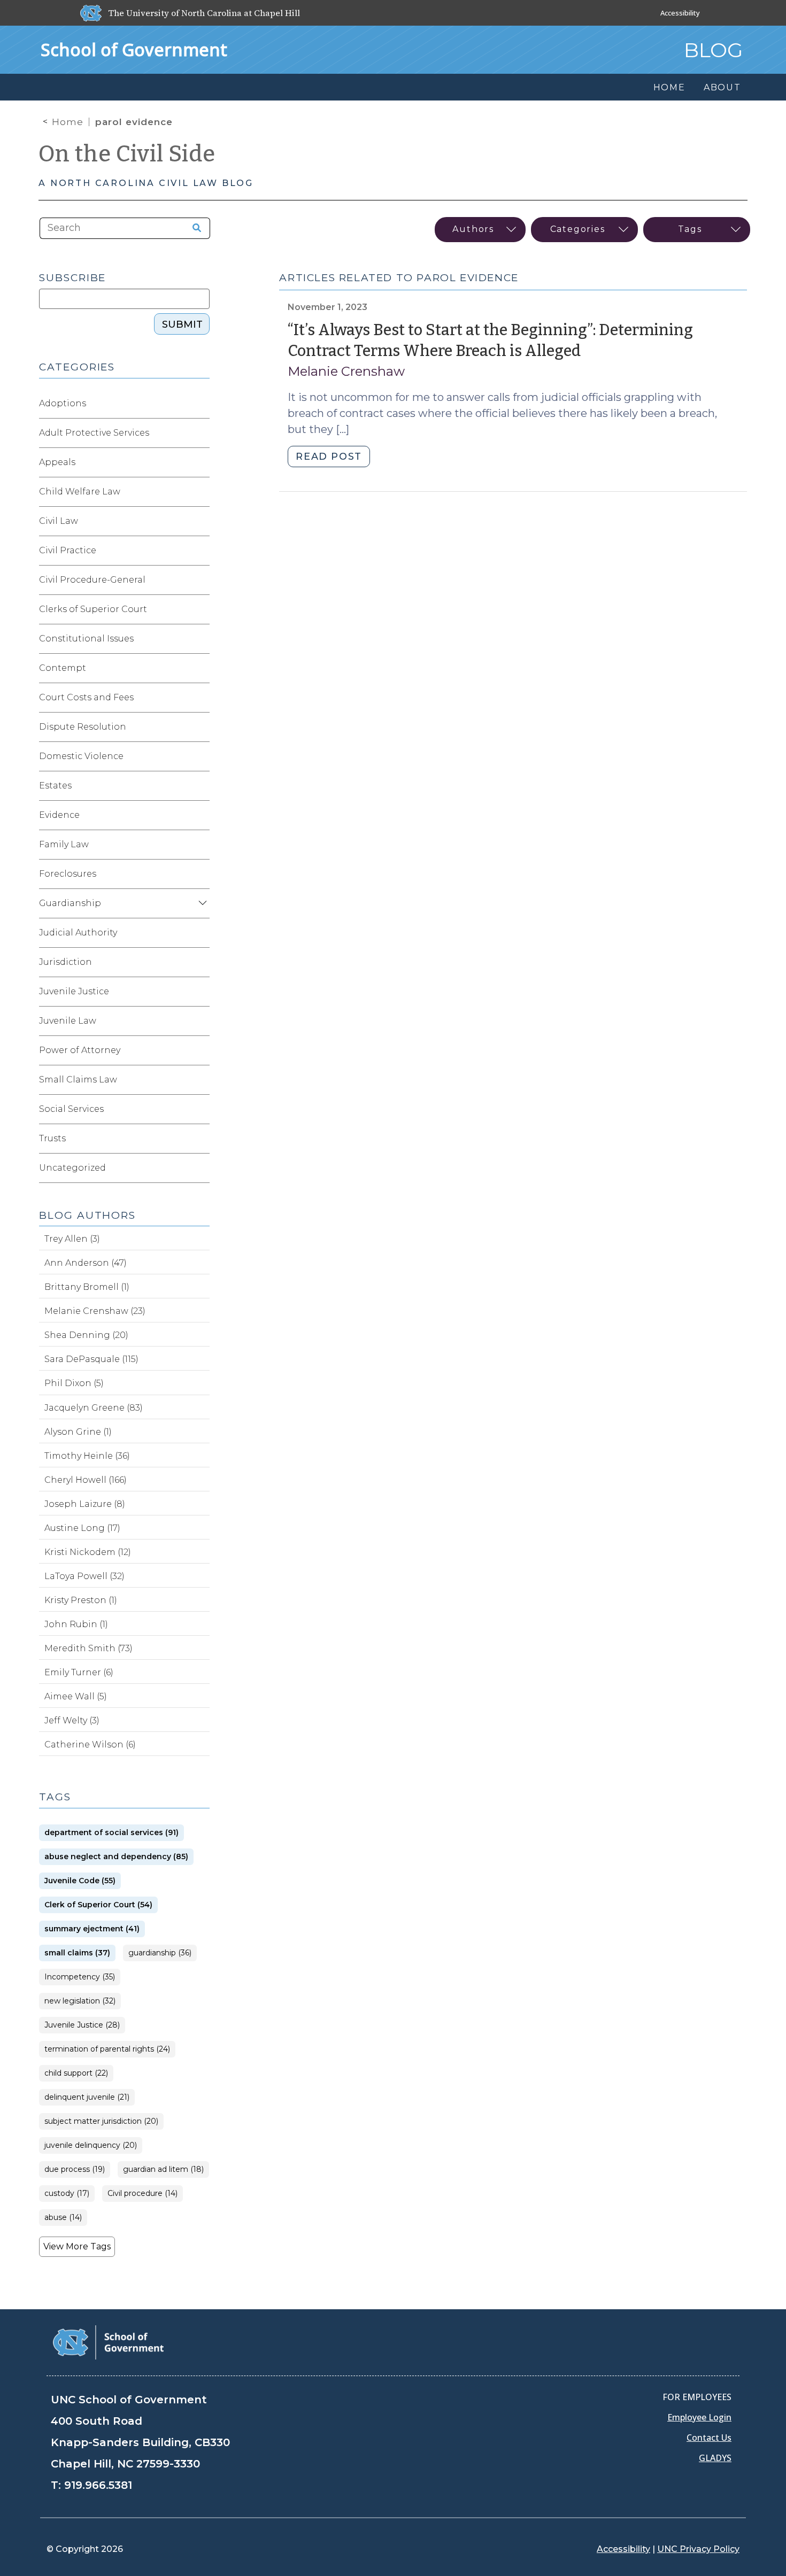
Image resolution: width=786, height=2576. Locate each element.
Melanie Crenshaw (346, 371)
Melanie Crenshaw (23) (95, 1311)
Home (68, 122)
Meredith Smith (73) (88, 1648)
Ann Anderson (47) (86, 1263)
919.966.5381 (98, 2485)
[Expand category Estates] (201, 786)
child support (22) (76, 2073)
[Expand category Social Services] (201, 1109)
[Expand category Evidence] (201, 815)
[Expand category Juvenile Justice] (201, 992)
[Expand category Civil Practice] (201, 551)
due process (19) (75, 2169)
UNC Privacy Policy (698, 2549)
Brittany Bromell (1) (87, 1287)
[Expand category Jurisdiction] (201, 962)
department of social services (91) (111, 1833)
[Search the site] (193, 228)
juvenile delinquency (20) (91, 2145)
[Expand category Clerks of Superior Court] (201, 609)
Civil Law (59, 521)
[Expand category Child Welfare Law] (201, 492)
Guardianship (70, 903)
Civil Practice (68, 550)
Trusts (52, 1138)
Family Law (64, 844)
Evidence (59, 815)
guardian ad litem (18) (163, 2169)
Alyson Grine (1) (78, 1432)
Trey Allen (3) (72, 1239)
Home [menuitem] (669, 87)
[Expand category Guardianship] (201, 903)
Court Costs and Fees (86, 697)
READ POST (329, 457)
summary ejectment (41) (92, 1929)
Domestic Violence (81, 756)
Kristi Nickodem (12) (88, 1552)
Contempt (63, 668)
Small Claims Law (78, 1080)
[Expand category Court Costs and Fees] (201, 698)
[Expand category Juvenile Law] (201, 1021)
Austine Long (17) (82, 1528)
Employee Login (699, 2417)
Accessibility (680, 13)
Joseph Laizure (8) (85, 1504)
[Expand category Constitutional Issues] (201, 639)
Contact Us (709, 2438)
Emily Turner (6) (79, 1672)
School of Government (134, 49)
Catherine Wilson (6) (90, 1745)
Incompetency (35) (80, 1977)
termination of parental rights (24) (107, 2049)
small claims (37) (77, 1953)
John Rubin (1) (76, 1624)
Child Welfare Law (80, 492)
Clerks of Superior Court (93, 609)
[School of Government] (108, 2342)
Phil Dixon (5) (74, 1383)
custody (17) (67, 2194)
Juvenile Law (68, 1021)
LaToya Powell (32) (84, 1576)
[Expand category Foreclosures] (201, 874)
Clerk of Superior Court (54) (98, 1905)
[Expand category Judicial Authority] (201, 933)
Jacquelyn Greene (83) (94, 1408)
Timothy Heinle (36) (87, 1456)
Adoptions (63, 403)
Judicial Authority (78, 933)
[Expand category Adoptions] (201, 404)
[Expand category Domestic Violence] (201, 756)
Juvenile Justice (74, 991)
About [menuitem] (722, 87)
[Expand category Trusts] (201, 1139)
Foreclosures (68, 874)
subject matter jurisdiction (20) (101, 2121)
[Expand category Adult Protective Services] (201, 433)
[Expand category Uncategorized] (201, 1168)
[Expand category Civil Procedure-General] (201, 580)
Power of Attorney (80, 1050)
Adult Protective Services (94, 433)
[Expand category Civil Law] (201, 521)
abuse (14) (63, 2218)
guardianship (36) (160, 1953)
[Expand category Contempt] (201, 668)
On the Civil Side (127, 154)
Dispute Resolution (83, 727)
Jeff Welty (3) (72, 1720)
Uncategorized (72, 1168)
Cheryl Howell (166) (86, 1480)
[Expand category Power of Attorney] (201, 1050)
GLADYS (715, 2458)
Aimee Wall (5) (76, 1696)
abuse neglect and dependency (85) (116, 1857)
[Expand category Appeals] (201, 462)
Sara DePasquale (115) (91, 1359)
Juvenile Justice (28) (82, 2025)
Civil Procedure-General (92, 580)
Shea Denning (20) (86, 1335)
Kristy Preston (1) (81, 1600)
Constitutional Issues (86, 639)
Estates (55, 786)
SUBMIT (182, 324)
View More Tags (77, 2246)
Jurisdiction (65, 962)
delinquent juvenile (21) (87, 2097)
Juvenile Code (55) (80, 1881)
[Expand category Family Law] (201, 845)
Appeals (57, 462)
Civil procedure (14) (142, 2194)
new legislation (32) (80, 2001)
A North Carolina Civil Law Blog (146, 183)
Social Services (71, 1109)
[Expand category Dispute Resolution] (201, 727)
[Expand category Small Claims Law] (201, 1080)
